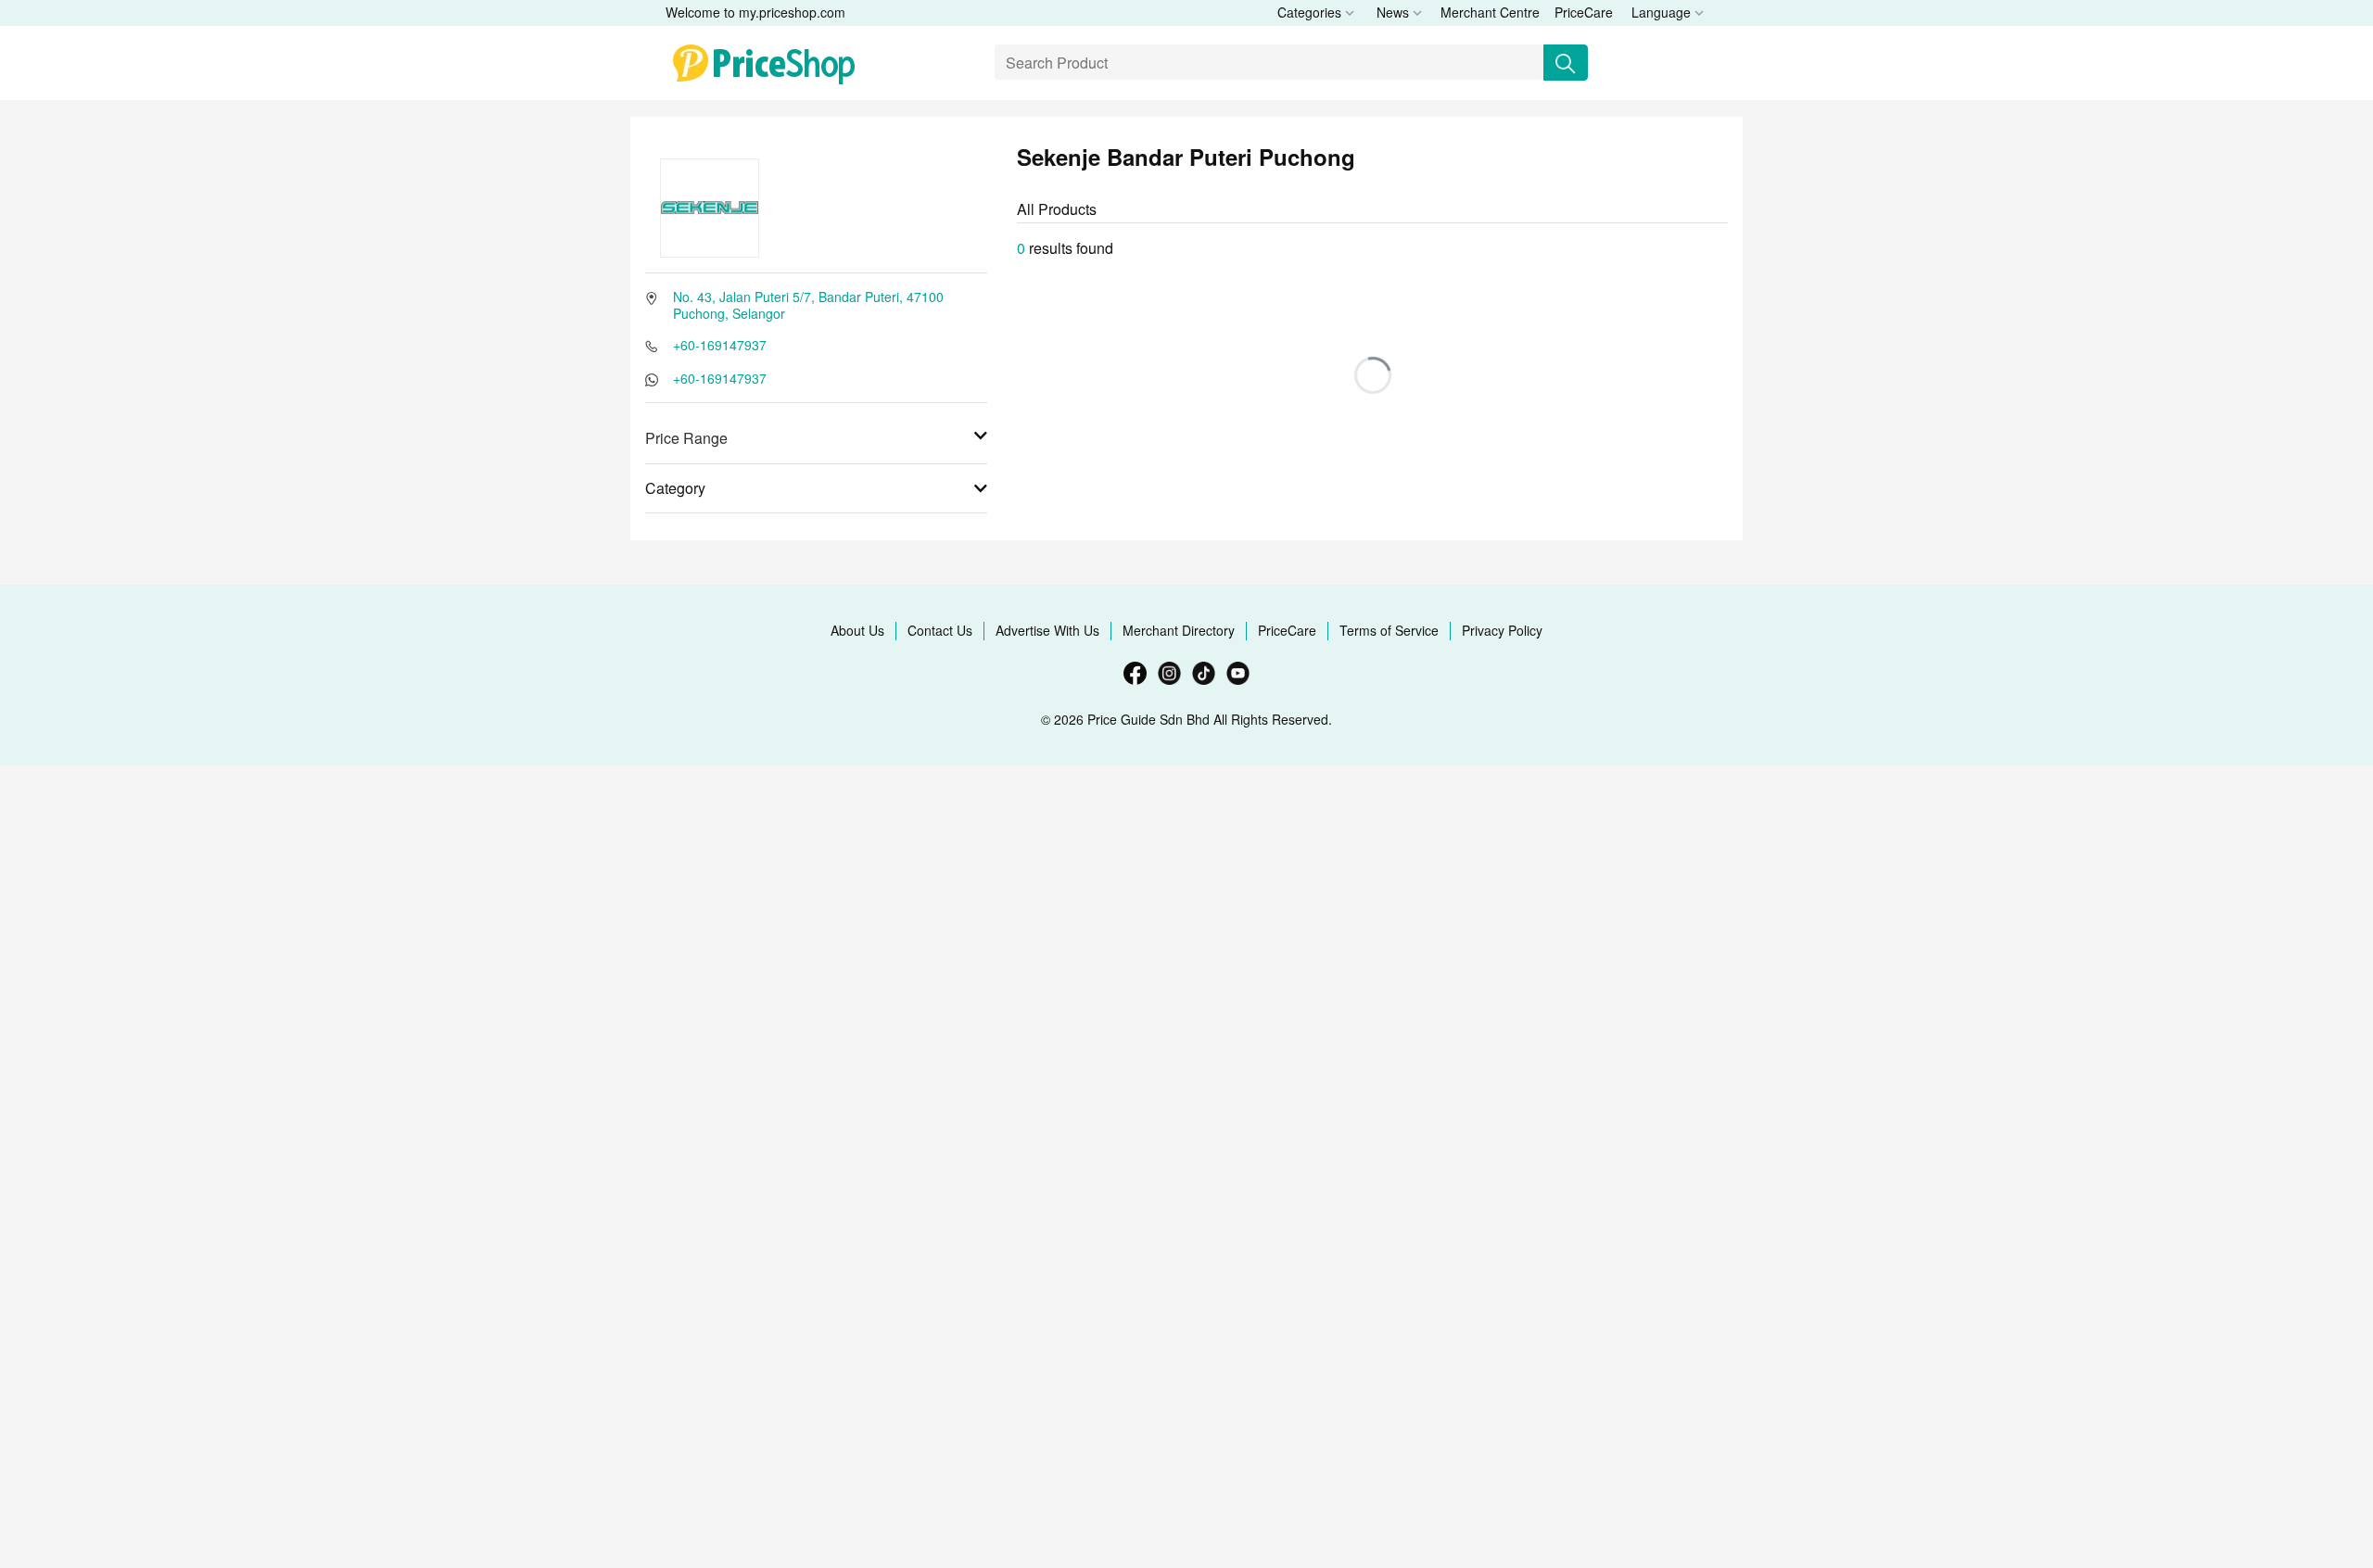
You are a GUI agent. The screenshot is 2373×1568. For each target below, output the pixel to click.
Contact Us (940, 630)
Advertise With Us (1047, 630)
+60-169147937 (720, 345)
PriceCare (1584, 12)
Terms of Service (1389, 630)
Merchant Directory (1179, 630)
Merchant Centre (1490, 12)
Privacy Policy (1502, 630)
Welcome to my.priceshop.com (755, 12)
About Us (857, 630)
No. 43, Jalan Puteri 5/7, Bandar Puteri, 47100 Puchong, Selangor (808, 305)
